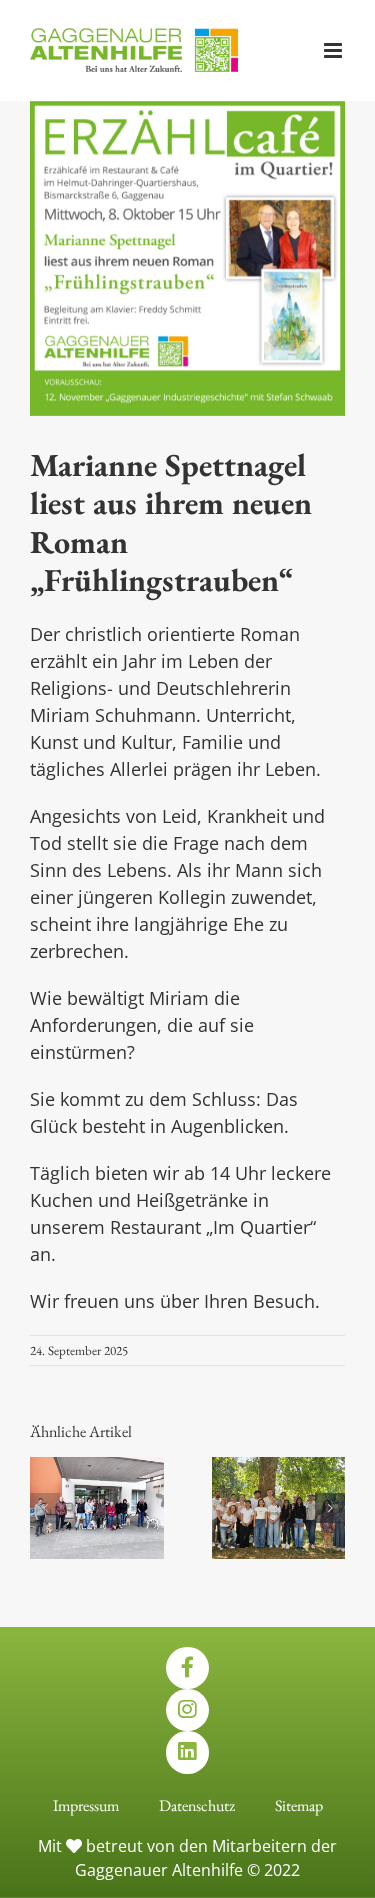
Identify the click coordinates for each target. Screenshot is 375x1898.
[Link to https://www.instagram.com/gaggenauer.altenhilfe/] (187, 1710)
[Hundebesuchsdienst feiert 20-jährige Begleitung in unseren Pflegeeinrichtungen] (97, 1468)
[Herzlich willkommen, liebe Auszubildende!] (279, 1468)
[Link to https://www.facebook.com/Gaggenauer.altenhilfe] (187, 1668)
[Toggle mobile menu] (334, 50)
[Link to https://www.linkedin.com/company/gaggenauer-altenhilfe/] (187, 1752)
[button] (45, 1508)
